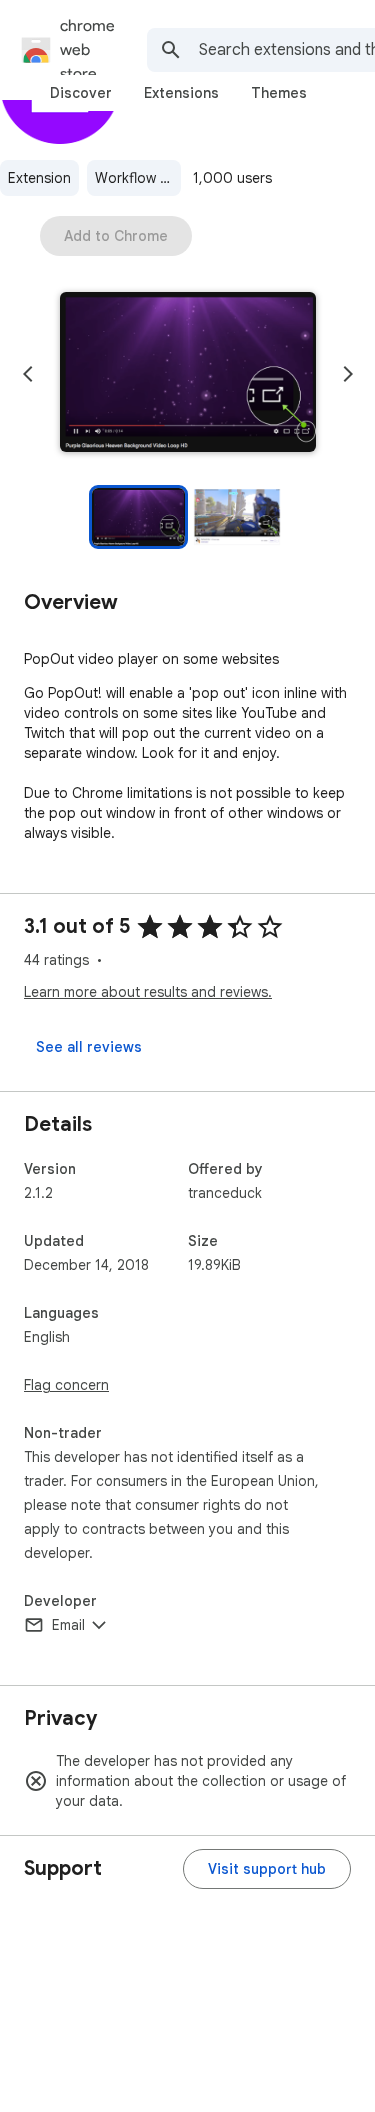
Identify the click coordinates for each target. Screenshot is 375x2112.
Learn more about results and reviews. (148, 992)
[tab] (81, 93)
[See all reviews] (89, 1047)
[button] (188, 374)
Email (68, 1625)
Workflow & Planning (138, 178)
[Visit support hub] (267, 1869)
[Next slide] (348, 374)
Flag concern (66, 1385)
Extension (39, 178)
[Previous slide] (28, 374)
